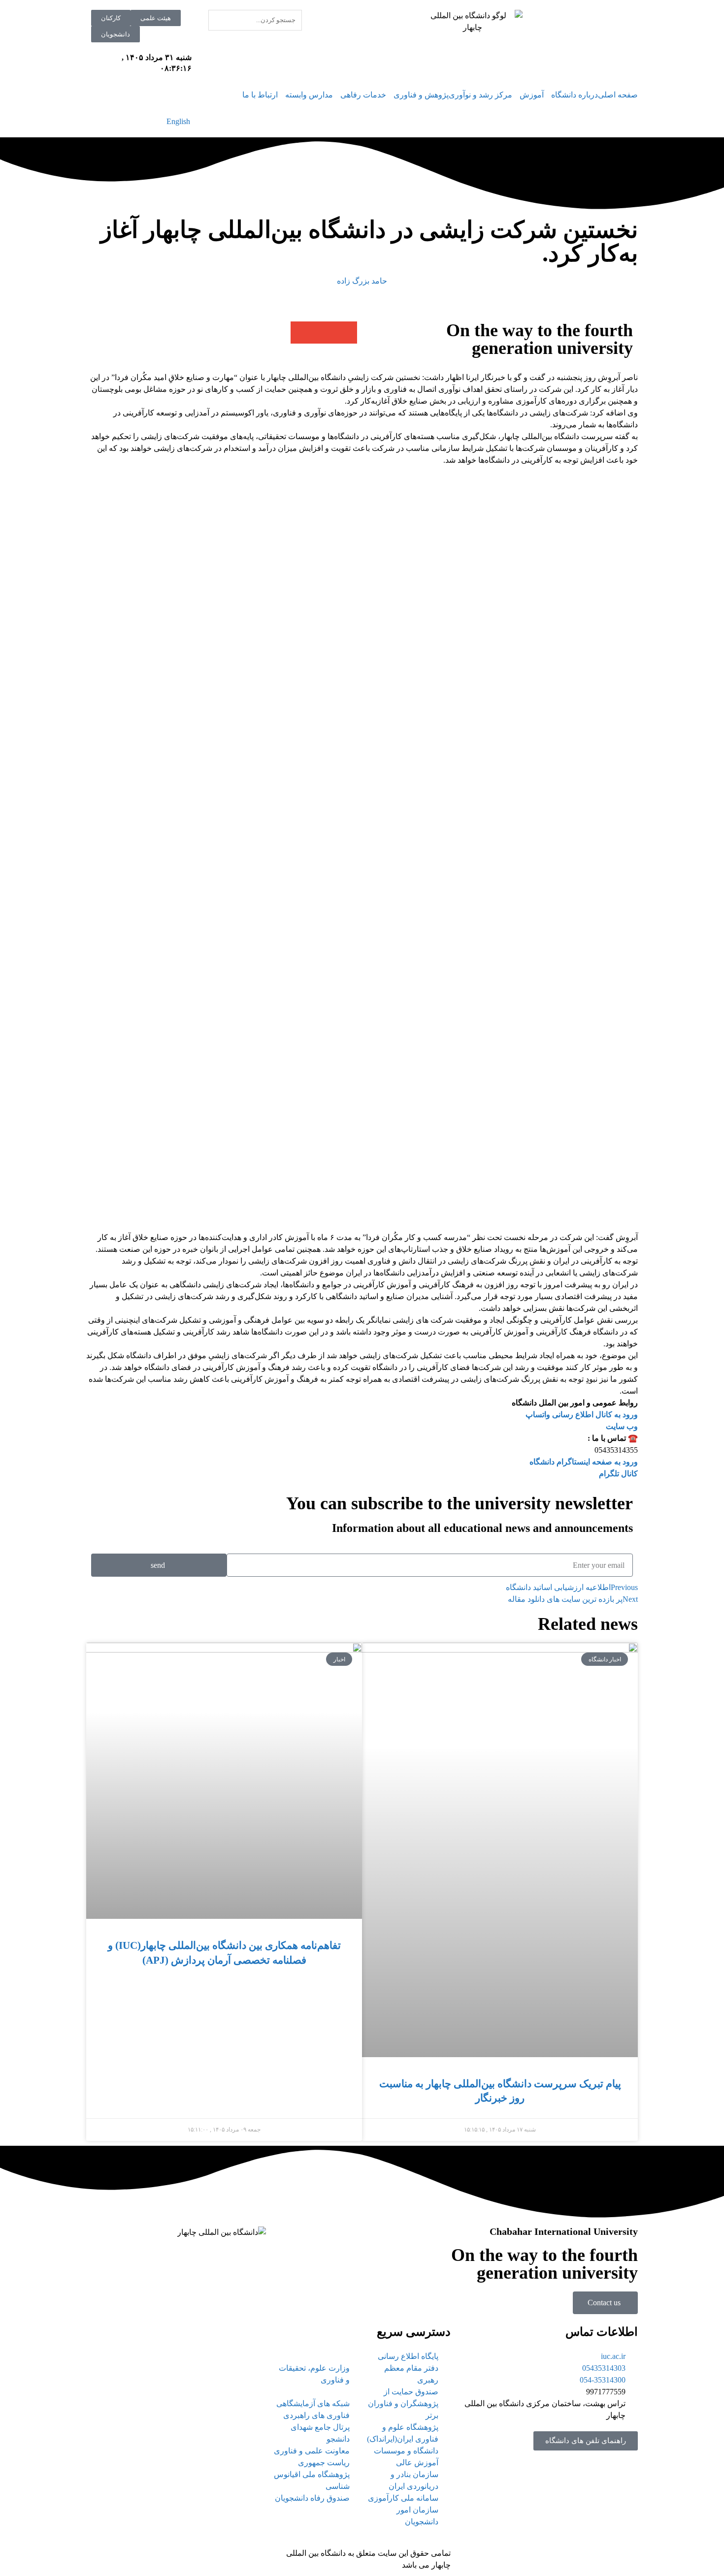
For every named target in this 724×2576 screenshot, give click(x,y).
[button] (346, 333)
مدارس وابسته (309, 95)
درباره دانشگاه (575, 95)
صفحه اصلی (618, 95)
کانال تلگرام (618, 1474)
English (178, 121)
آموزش (532, 95)
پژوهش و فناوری (421, 95)
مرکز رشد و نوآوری (480, 95)
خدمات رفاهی (363, 95)
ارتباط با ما (260, 95)
